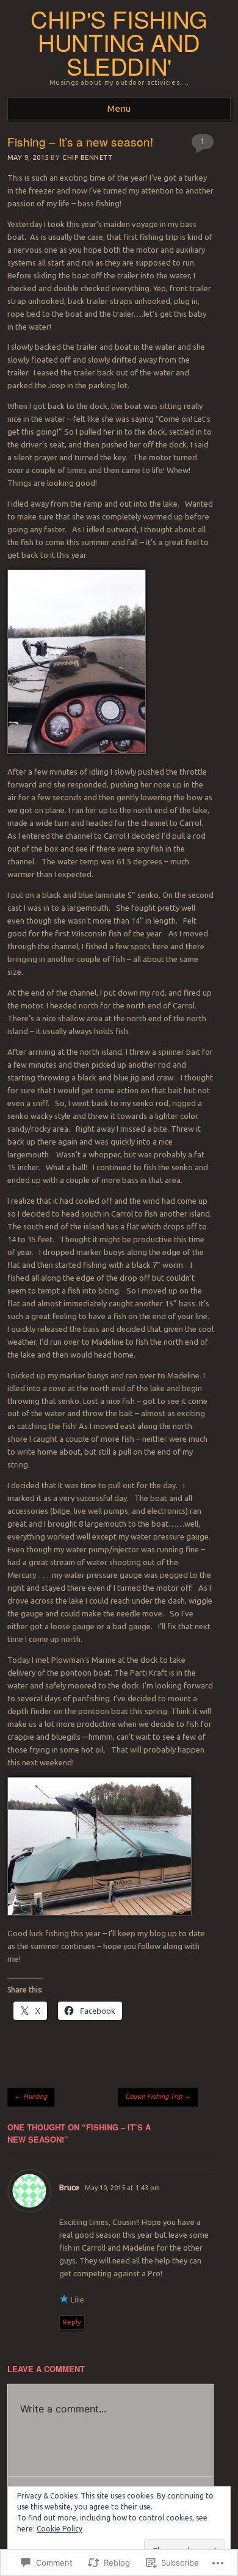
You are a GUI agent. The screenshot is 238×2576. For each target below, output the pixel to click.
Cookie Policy (60, 2529)
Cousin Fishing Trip (158, 2096)
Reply (72, 2322)
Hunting (31, 2096)
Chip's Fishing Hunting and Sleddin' (119, 42)
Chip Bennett (88, 157)
